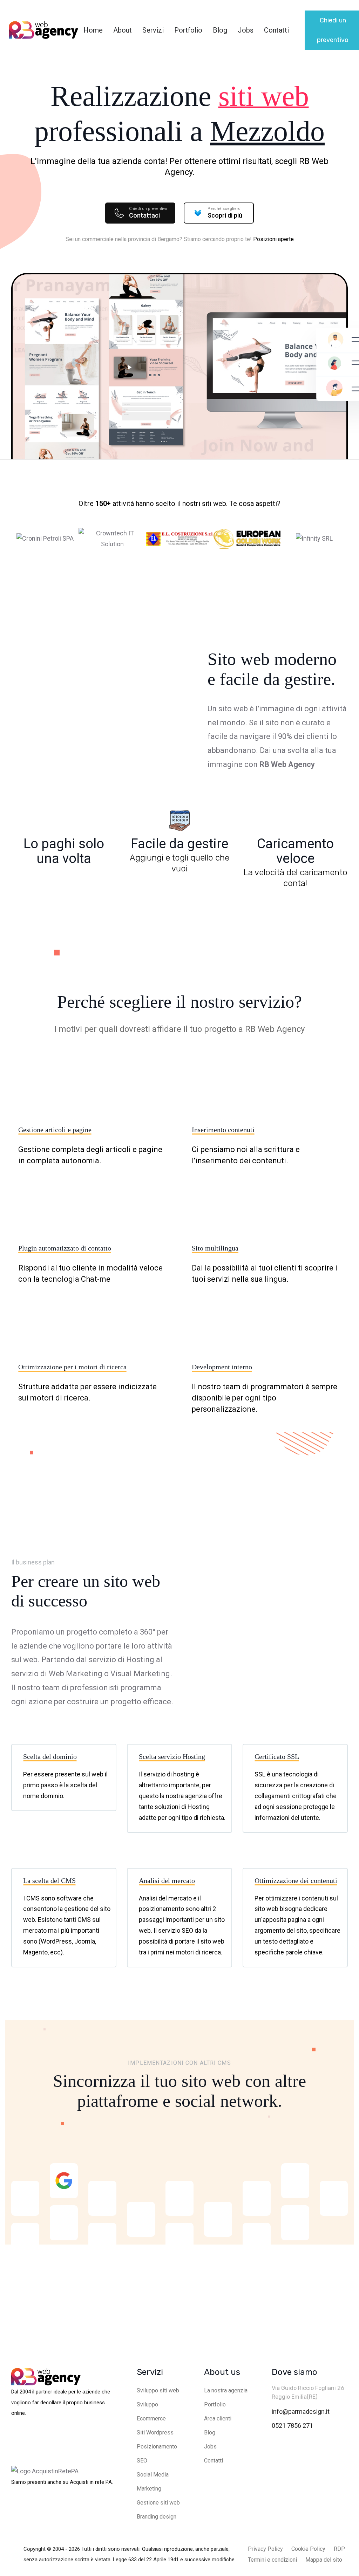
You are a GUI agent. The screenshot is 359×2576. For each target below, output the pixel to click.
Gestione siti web (158, 2503)
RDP (339, 2549)
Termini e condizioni (272, 2560)
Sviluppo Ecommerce (151, 2411)
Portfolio (188, 30)
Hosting (140, 1660)
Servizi (153, 30)
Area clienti (218, 2419)
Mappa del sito (324, 2560)
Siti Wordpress (155, 2433)
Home (93, 30)
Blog (220, 30)
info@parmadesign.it (301, 2411)
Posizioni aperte (273, 239)
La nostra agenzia (226, 2390)
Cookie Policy (308, 2549)
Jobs (246, 30)
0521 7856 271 (292, 2426)
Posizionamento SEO (157, 2454)
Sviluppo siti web (158, 2390)
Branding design (157, 2517)
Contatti (276, 30)
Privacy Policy (265, 2549)
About (123, 30)
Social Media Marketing (153, 2482)
